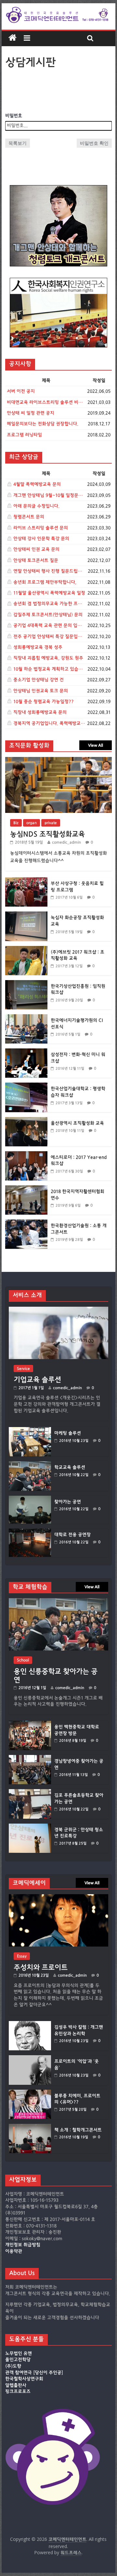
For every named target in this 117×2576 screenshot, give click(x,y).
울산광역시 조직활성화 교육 (77, 1123)
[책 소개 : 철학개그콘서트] (30, 2127)
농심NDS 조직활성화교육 (47, 834)
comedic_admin (66, 842)
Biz (16, 823)
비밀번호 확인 (94, 143)
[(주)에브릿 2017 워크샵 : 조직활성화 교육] (26, 949)
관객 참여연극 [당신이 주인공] (34, 2373)
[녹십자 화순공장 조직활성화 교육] (26, 915)
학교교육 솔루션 (70, 1467)
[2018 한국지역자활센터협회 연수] (26, 1189)
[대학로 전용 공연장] (30, 1532)
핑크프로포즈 (18, 2392)
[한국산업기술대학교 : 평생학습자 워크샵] (26, 1086)
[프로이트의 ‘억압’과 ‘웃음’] (30, 2058)
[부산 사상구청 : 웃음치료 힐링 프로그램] (26, 881)
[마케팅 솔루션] (30, 1430)
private (51, 823)
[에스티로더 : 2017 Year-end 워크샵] (26, 1155)
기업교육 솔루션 (37, 1380)
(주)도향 (13, 2366)
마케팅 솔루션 (68, 1433)
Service (23, 1369)
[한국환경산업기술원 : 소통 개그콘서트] (26, 1223)
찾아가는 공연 (68, 1502)
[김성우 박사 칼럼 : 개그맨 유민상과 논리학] (30, 2024)
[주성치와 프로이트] (58, 1897)
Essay (22, 1956)
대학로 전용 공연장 (72, 1535)
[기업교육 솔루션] (58, 1310)
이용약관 (14, 2251)
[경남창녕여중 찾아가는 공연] (30, 1758)
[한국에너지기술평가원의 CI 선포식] (26, 1018)
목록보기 (18, 143)
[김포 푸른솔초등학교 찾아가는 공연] (30, 1792)
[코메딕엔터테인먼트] (13, 38)
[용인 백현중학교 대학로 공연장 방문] (30, 1724)
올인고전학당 (18, 2360)
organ (32, 823)
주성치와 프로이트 (41, 1967)
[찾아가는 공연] (30, 1499)
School (23, 1660)
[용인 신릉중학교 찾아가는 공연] (58, 1601)
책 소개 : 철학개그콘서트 (78, 2130)
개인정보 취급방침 (23, 2245)
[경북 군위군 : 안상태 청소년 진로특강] (30, 1827)
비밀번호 (14, 116)
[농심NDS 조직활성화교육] (58, 760)
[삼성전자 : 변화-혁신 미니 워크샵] (26, 1052)
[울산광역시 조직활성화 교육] (26, 1120)
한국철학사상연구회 (24, 2379)
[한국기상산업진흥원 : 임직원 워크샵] (26, 984)
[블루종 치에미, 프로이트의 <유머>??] (30, 2093)
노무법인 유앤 (19, 2353)
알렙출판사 (16, 2385)
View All (96, 745)
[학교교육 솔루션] (30, 1464)
